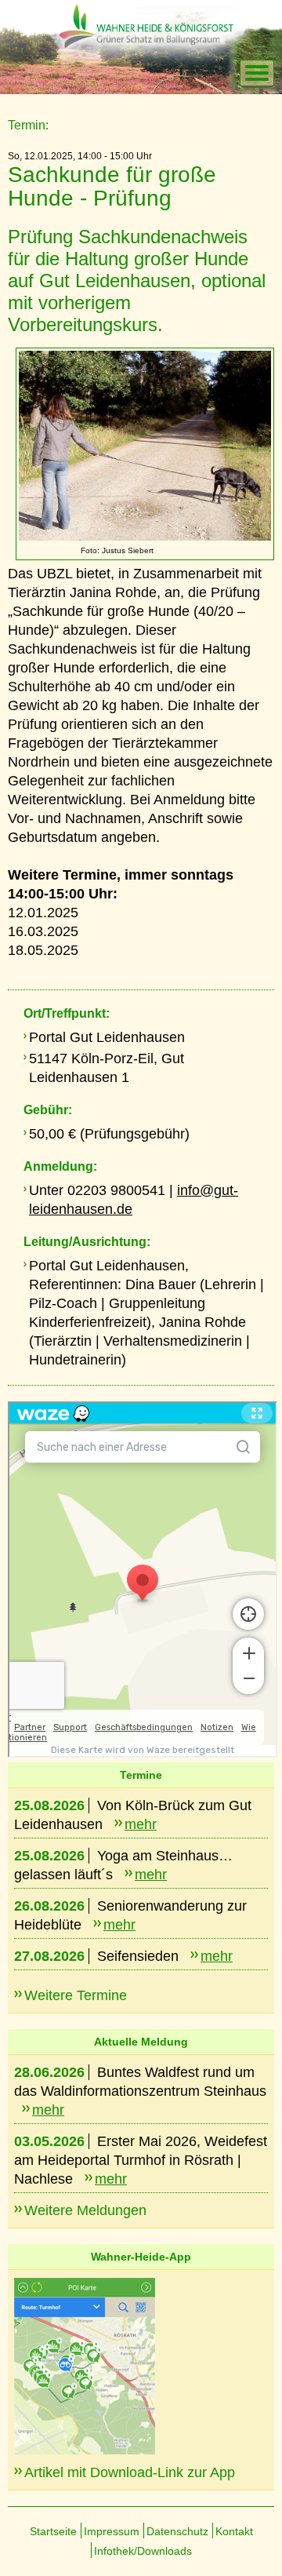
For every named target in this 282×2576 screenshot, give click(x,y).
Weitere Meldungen (85, 2210)
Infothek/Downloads (143, 2551)
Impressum (112, 2531)
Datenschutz (177, 2531)
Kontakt (234, 2531)
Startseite (53, 2531)
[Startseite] (161, 74)
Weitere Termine (76, 1995)
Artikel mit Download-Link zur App (130, 2472)
